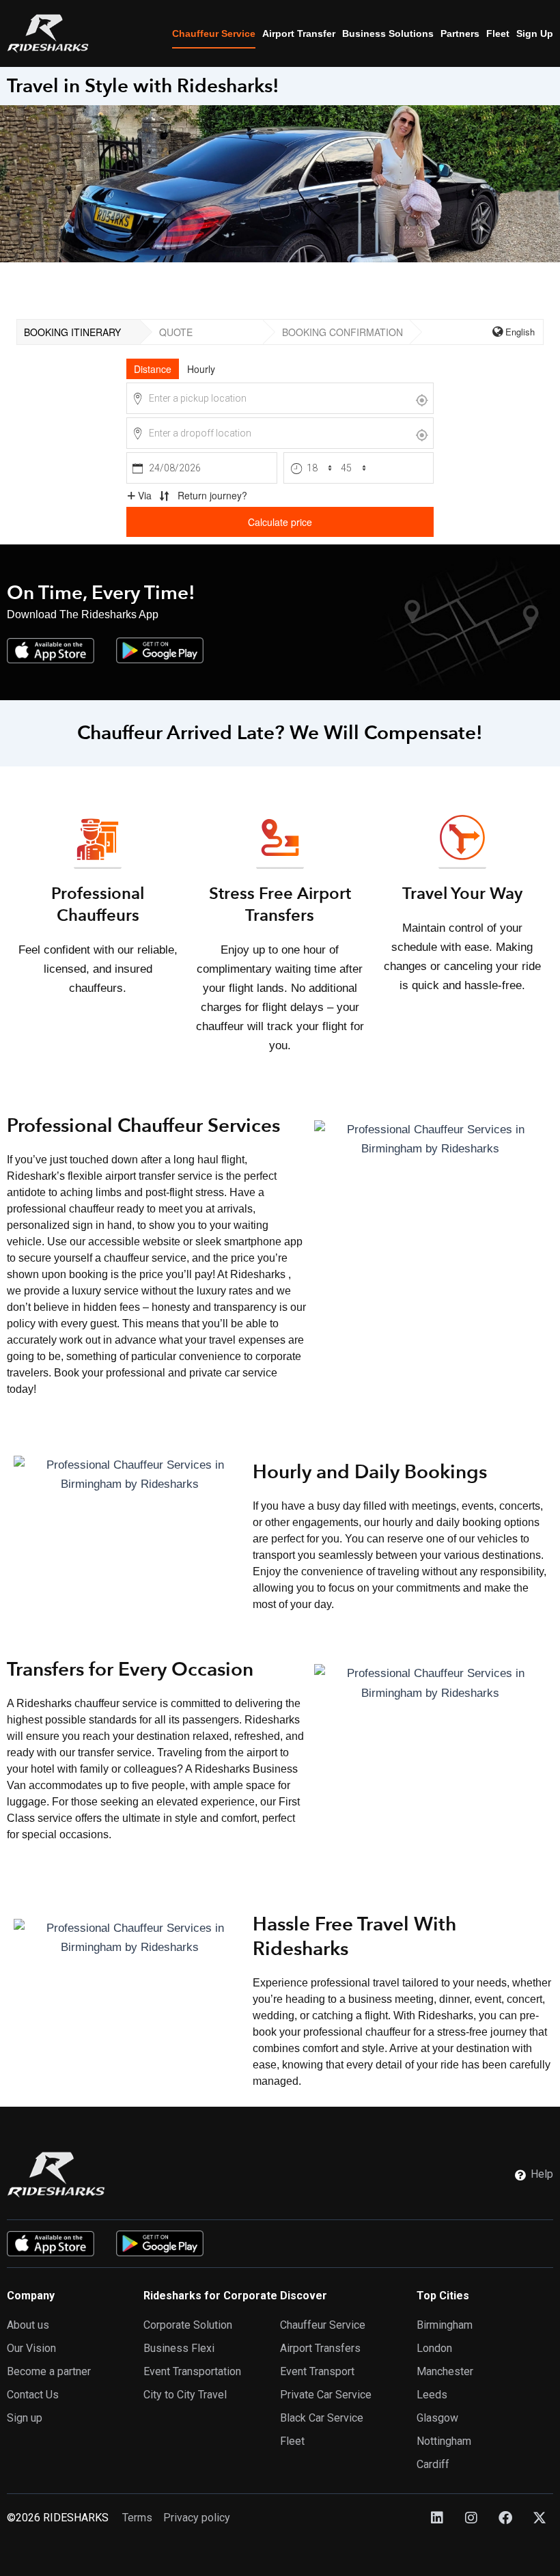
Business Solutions (388, 33)
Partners (460, 33)
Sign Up (535, 33)
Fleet (498, 33)
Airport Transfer (299, 33)
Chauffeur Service (214, 33)
